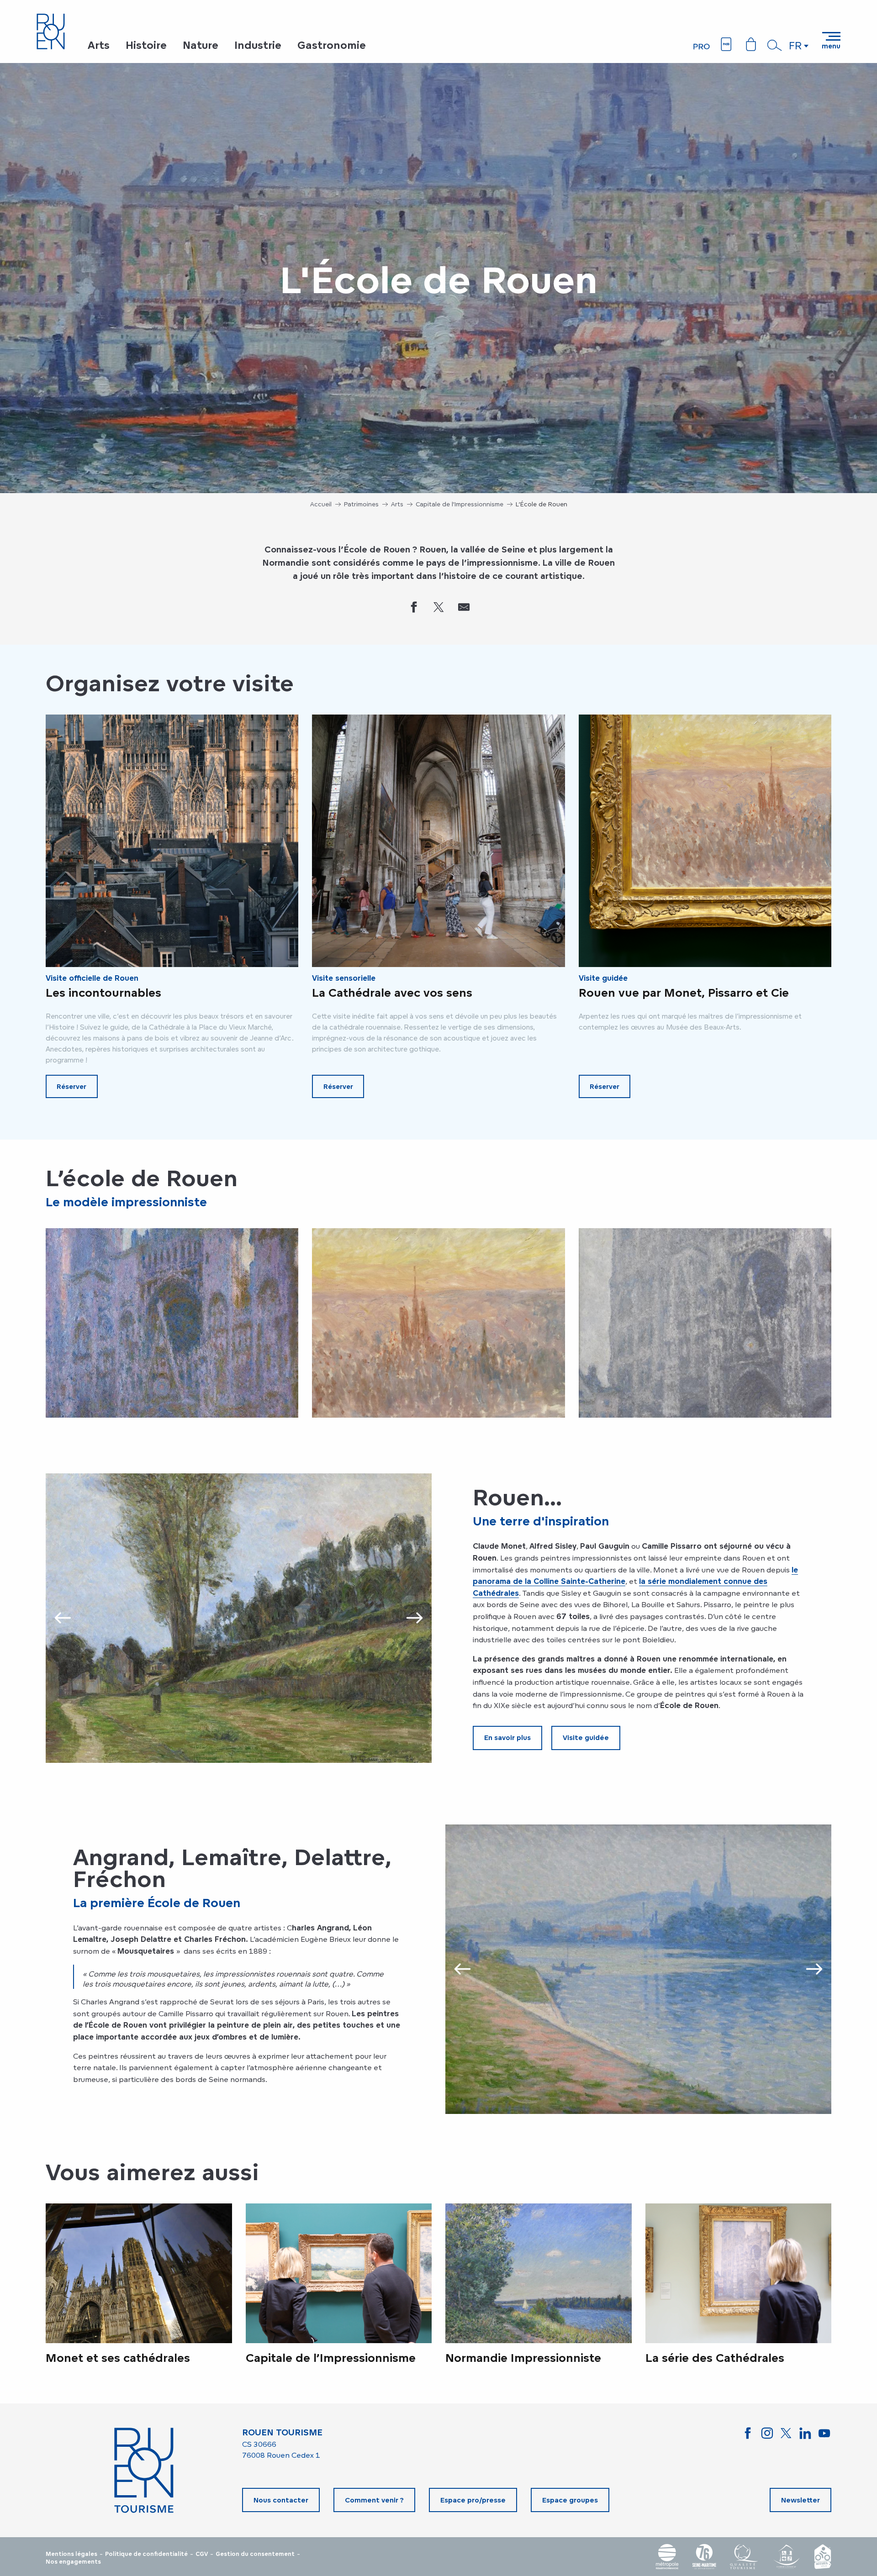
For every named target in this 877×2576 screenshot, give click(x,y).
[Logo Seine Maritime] (704, 2557)
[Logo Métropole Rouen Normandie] (667, 2557)
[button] (775, 45)
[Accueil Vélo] (823, 2557)
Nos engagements (73, 2562)
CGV (202, 2554)
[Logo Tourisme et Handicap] (786, 2557)
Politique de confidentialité (146, 2554)
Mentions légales (71, 2554)
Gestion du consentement (255, 2554)
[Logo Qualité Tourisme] (744, 2557)
